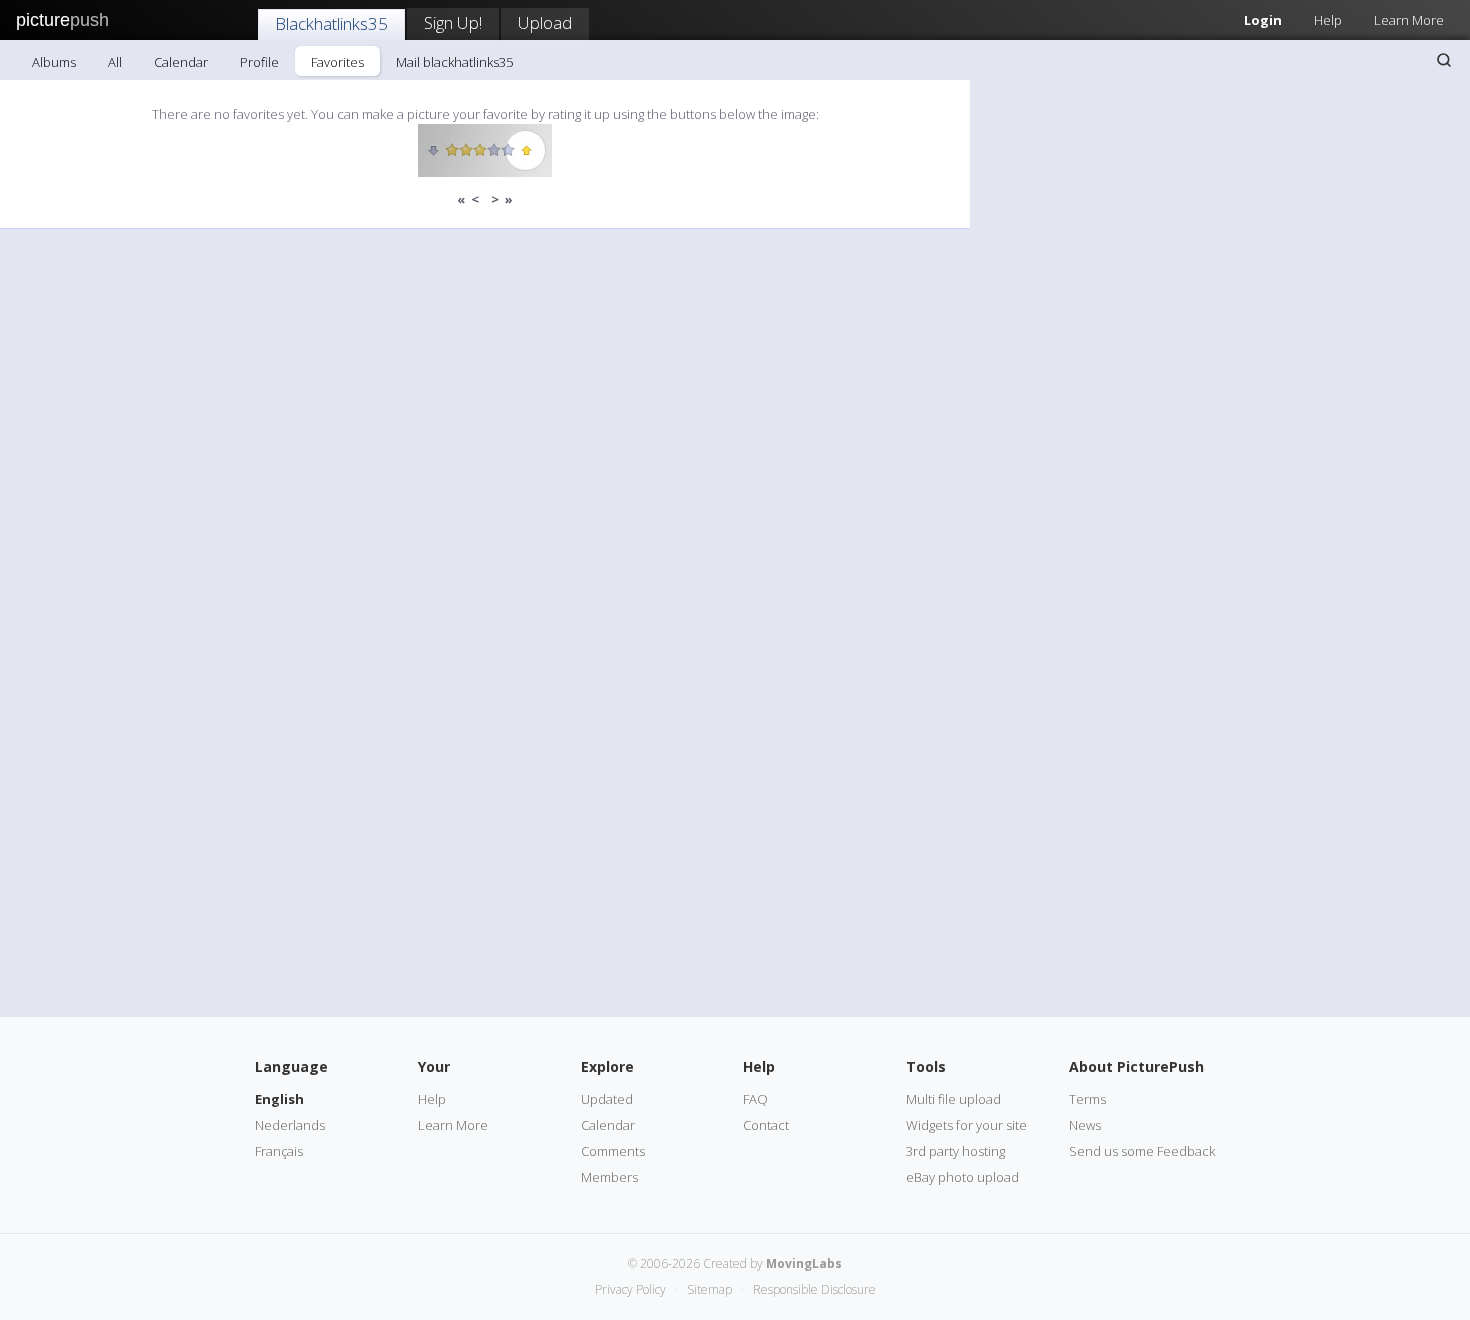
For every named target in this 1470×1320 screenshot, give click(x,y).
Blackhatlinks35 (331, 23)
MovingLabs (804, 1263)
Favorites (337, 62)
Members (609, 1177)
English (279, 1099)
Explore (607, 1066)
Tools (926, 1066)
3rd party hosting (955, 1151)
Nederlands (290, 1125)
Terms (1087, 1099)
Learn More (1409, 20)
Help (1328, 20)
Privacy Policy (630, 1289)
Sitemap (709, 1289)
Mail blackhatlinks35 (454, 62)
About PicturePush (1136, 1066)
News (1085, 1125)
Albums (54, 62)
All (115, 62)
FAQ (755, 1099)
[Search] (1444, 60)
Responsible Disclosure (814, 1289)
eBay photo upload (962, 1177)
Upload (545, 22)
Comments (613, 1151)
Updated (607, 1099)
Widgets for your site (966, 1125)
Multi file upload (953, 1099)
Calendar (181, 62)
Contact (766, 1125)
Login (1263, 20)
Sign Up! (453, 22)
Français (279, 1151)
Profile (259, 62)
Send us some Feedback (1142, 1151)
